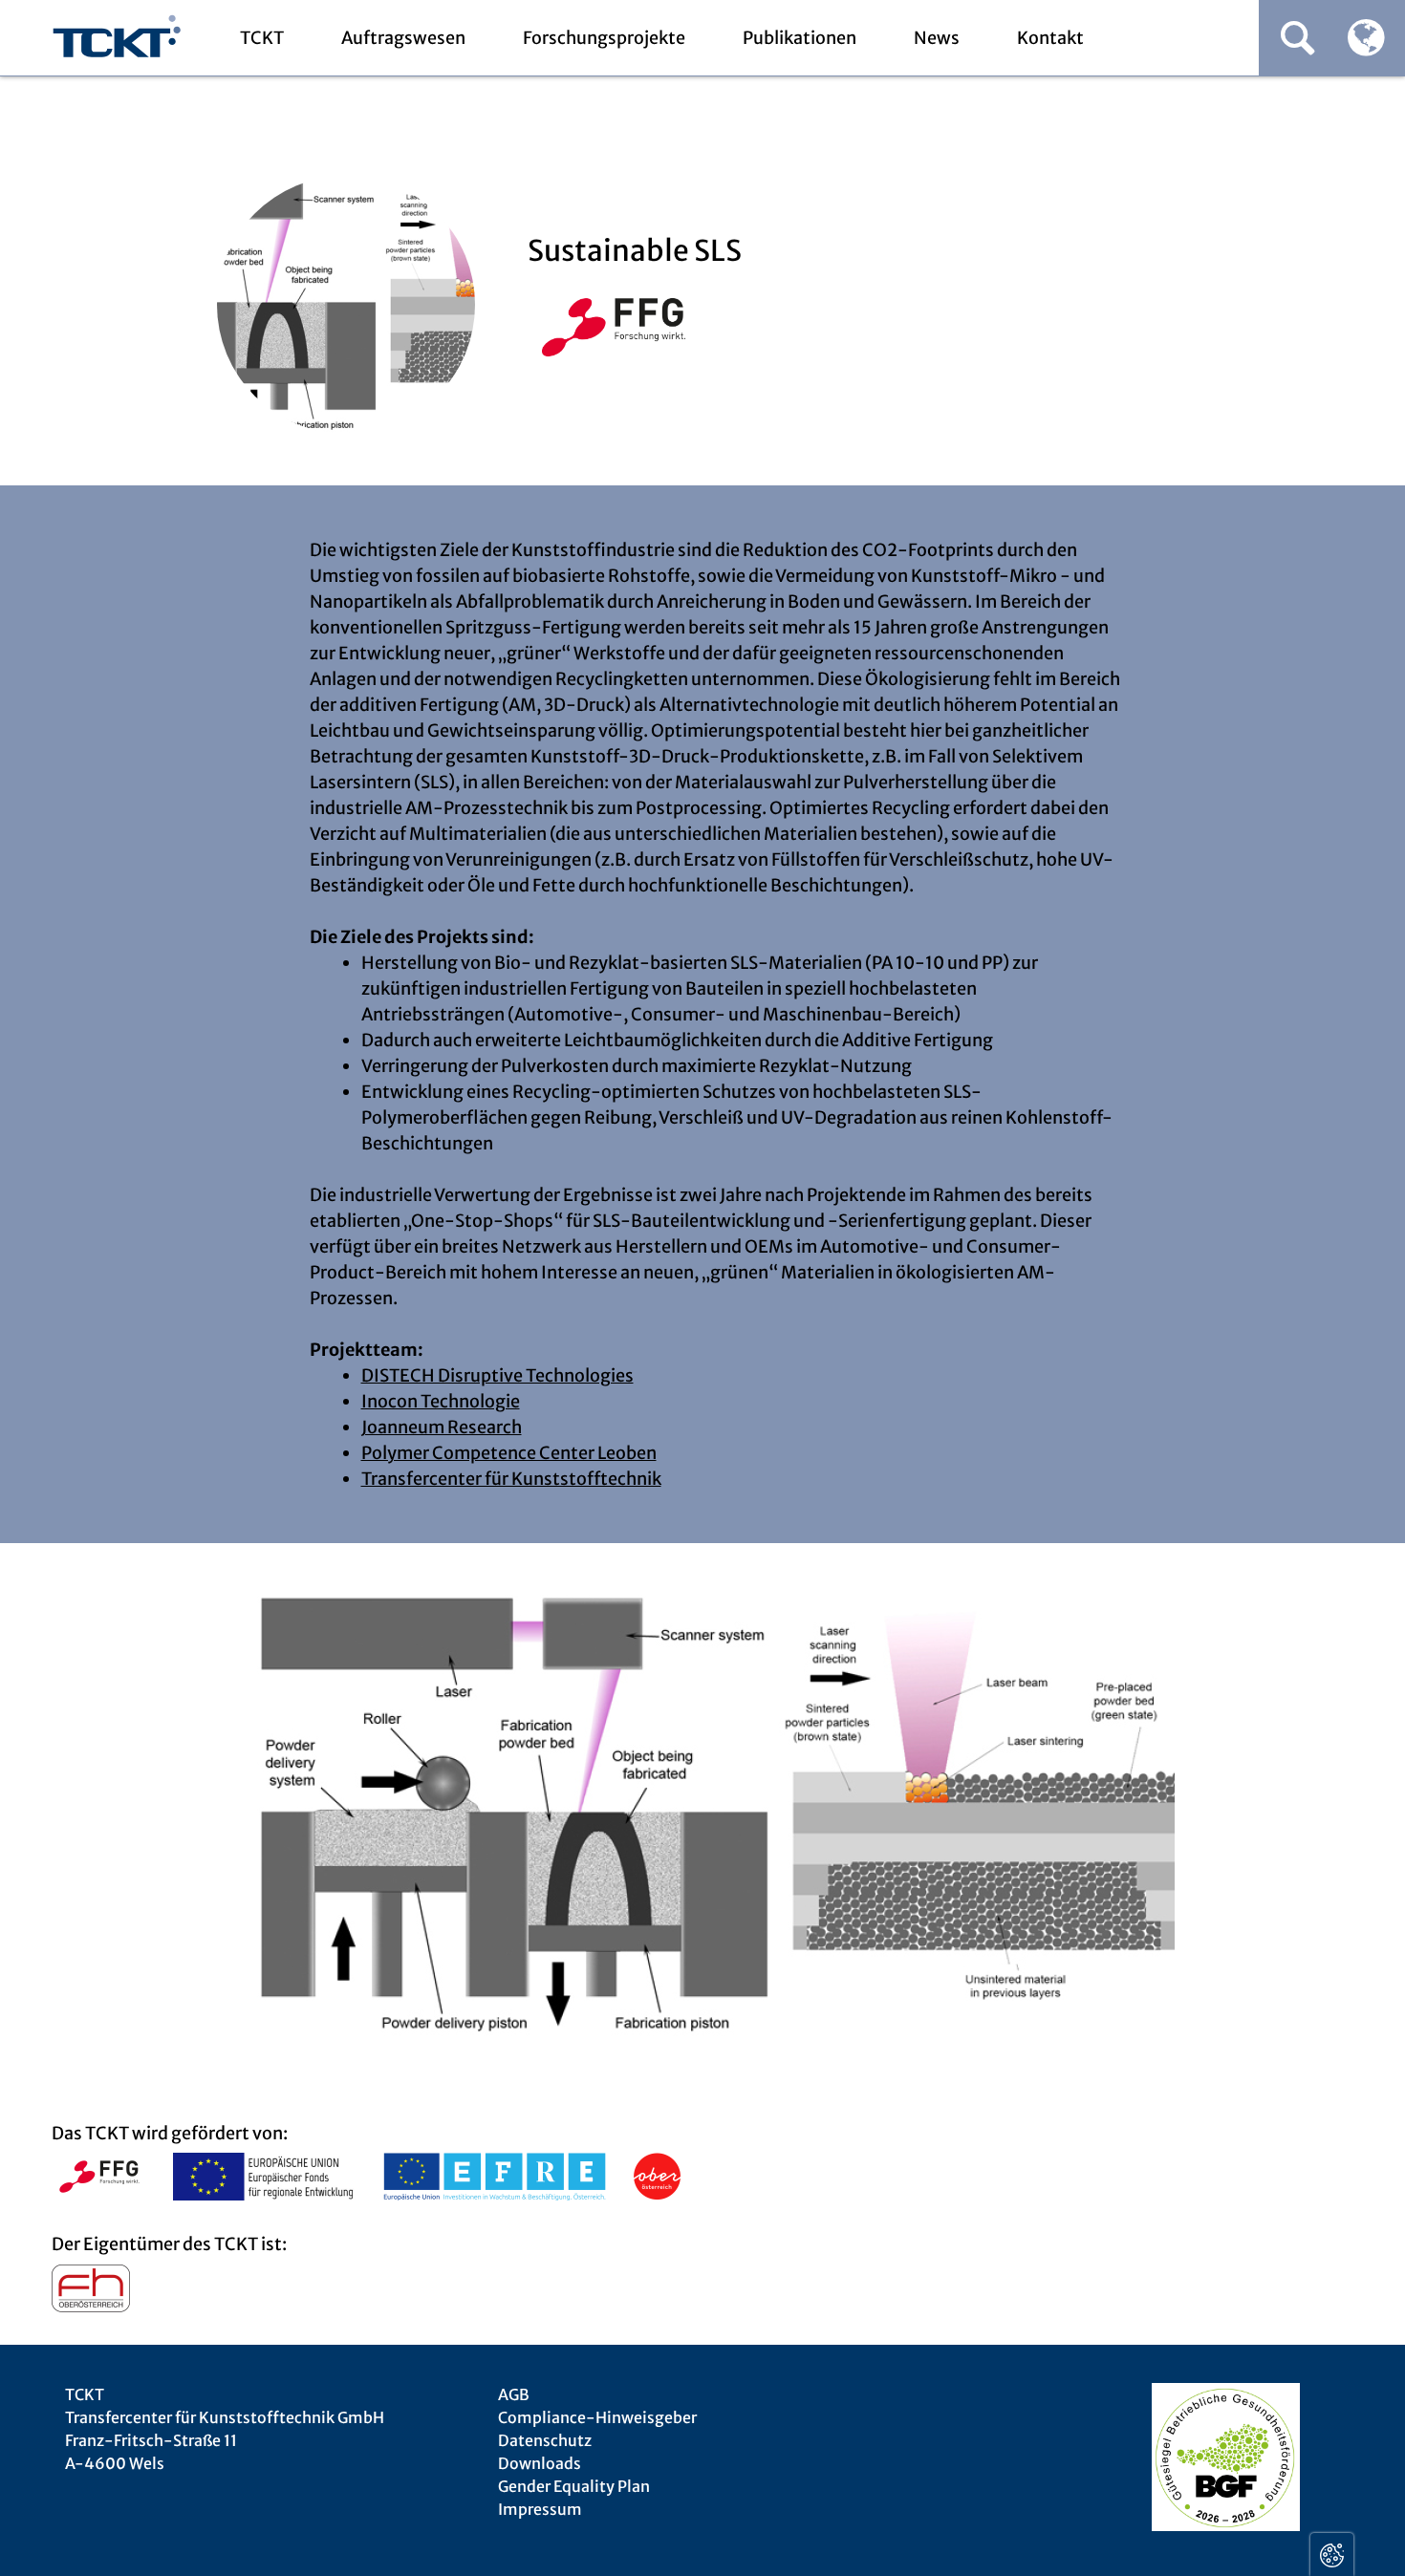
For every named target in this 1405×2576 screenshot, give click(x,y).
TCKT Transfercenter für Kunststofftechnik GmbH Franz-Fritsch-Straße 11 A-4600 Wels (225, 2429)
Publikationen (800, 38)
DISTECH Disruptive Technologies (497, 1375)
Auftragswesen (403, 38)
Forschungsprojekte (604, 38)
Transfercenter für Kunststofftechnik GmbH (117, 39)
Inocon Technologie (441, 1401)
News (937, 38)
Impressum (540, 2509)
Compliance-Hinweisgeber (597, 2417)
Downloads (540, 2463)
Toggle (1332, 2555)
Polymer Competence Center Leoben (509, 1453)
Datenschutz (545, 2440)
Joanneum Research (442, 1427)
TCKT (262, 38)
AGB (514, 2394)
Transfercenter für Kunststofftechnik (511, 1479)
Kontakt (1050, 38)
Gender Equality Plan (574, 2486)
